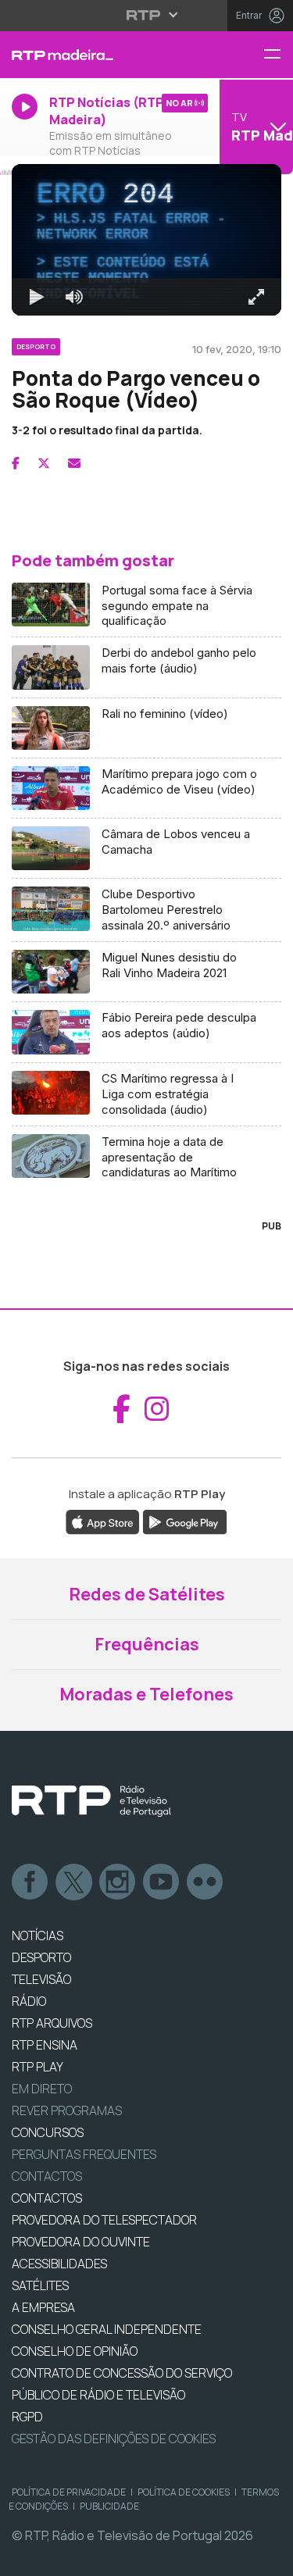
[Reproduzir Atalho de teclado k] (25, 2557)
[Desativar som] (63, 2557)
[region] (146, 1288)
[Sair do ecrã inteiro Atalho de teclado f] (268, 2557)
